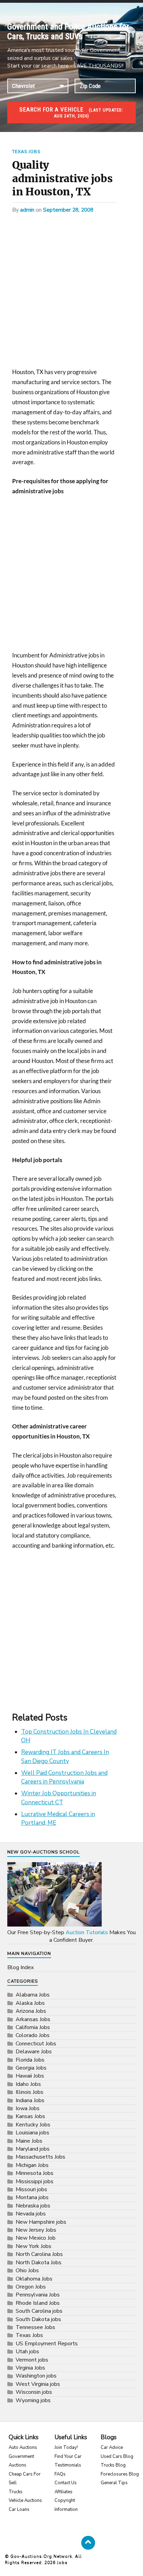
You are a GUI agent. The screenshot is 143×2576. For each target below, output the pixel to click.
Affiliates (64, 2492)
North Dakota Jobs (39, 2263)
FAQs (60, 2474)
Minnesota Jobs (35, 2173)
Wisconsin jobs (34, 2392)
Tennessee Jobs (35, 2327)
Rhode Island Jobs (38, 2303)
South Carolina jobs (39, 2311)
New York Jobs (33, 2246)
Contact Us (66, 2483)
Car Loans (19, 2509)
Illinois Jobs (30, 2092)
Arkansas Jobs (33, 2019)
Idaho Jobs (28, 2084)
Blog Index (20, 1967)
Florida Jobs (30, 2060)
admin (27, 210)
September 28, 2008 (68, 210)
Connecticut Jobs (36, 2044)
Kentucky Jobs (33, 2125)
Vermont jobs (32, 2360)
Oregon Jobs (31, 2287)
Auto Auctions (23, 2447)
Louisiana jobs (32, 2133)
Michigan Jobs (32, 2165)
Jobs (62, 2562)
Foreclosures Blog (120, 2474)
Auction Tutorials (87, 1932)
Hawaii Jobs (30, 2076)
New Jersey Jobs (36, 2230)
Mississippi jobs (35, 2181)
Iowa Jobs (28, 2108)
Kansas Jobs (30, 2116)
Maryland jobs (33, 2149)
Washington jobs (36, 2376)
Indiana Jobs (30, 2100)
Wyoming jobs (33, 2400)
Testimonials (68, 2465)
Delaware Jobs (34, 2052)
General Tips (114, 2483)
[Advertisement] (71, 293)
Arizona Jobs (31, 2011)
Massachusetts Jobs (40, 2157)
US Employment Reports (47, 2344)
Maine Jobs (29, 2141)
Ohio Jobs (27, 2270)
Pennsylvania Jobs (38, 2295)
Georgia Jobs (31, 2068)
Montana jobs (32, 2197)
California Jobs (33, 2027)
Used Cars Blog (117, 2457)
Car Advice (112, 2447)
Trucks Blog (113, 2465)
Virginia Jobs (30, 2368)
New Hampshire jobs (41, 2222)
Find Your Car (68, 2457)
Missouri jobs (31, 2189)
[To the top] (88, 2543)
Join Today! (66, 2447)
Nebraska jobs (33, 2206)
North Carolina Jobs (39, 2254)
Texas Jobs (26, 152)
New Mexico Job (36, 2238)
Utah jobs (27, 2352)
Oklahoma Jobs (34, 2279)
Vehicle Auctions (25, 2500)
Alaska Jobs (30, 2003)
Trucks (16, 2492)
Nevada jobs (31, 2214)
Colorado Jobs (33, 2035)
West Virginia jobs (38, 2384)
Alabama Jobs (33, 1995)
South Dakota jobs (38, 2319)
